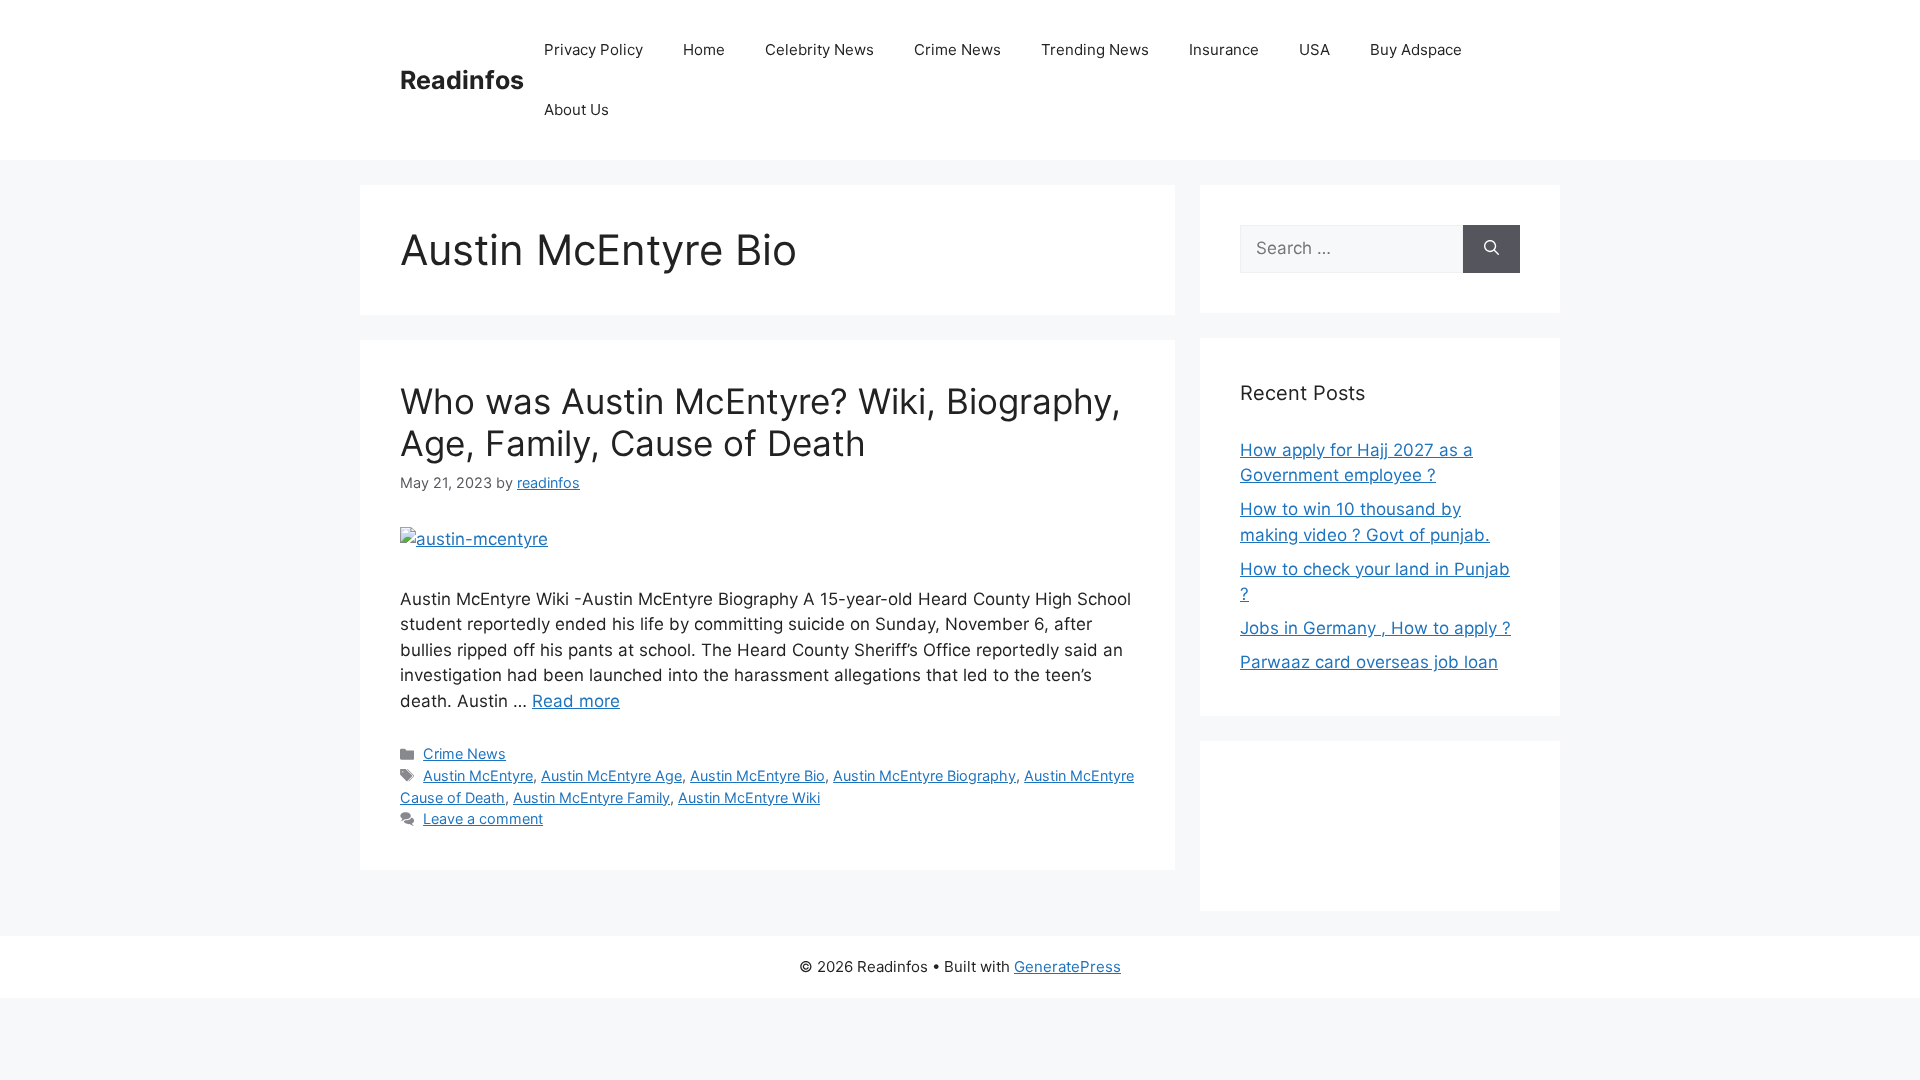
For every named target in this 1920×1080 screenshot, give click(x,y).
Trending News (1095, 49)
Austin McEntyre (478, 775)
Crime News (957, 49)
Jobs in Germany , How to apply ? (1375, 628)
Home (704, 49)
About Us (576, 109)
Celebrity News (819, 49)
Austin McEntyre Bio (757, 775)
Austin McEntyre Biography (924, 775)
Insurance (1224, 49)
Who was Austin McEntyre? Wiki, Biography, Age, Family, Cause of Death (760, 422)
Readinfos (462, 80)
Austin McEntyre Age (611, 775)
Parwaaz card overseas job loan (1369, 662)
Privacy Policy (593, 49)
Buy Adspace (1416, 49)
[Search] (1491, 249)
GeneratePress (1067, 966)
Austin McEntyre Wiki (749, 797)
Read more (576, 701)
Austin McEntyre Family (591, 797)
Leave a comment (483, 818)
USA (1314, 49)
